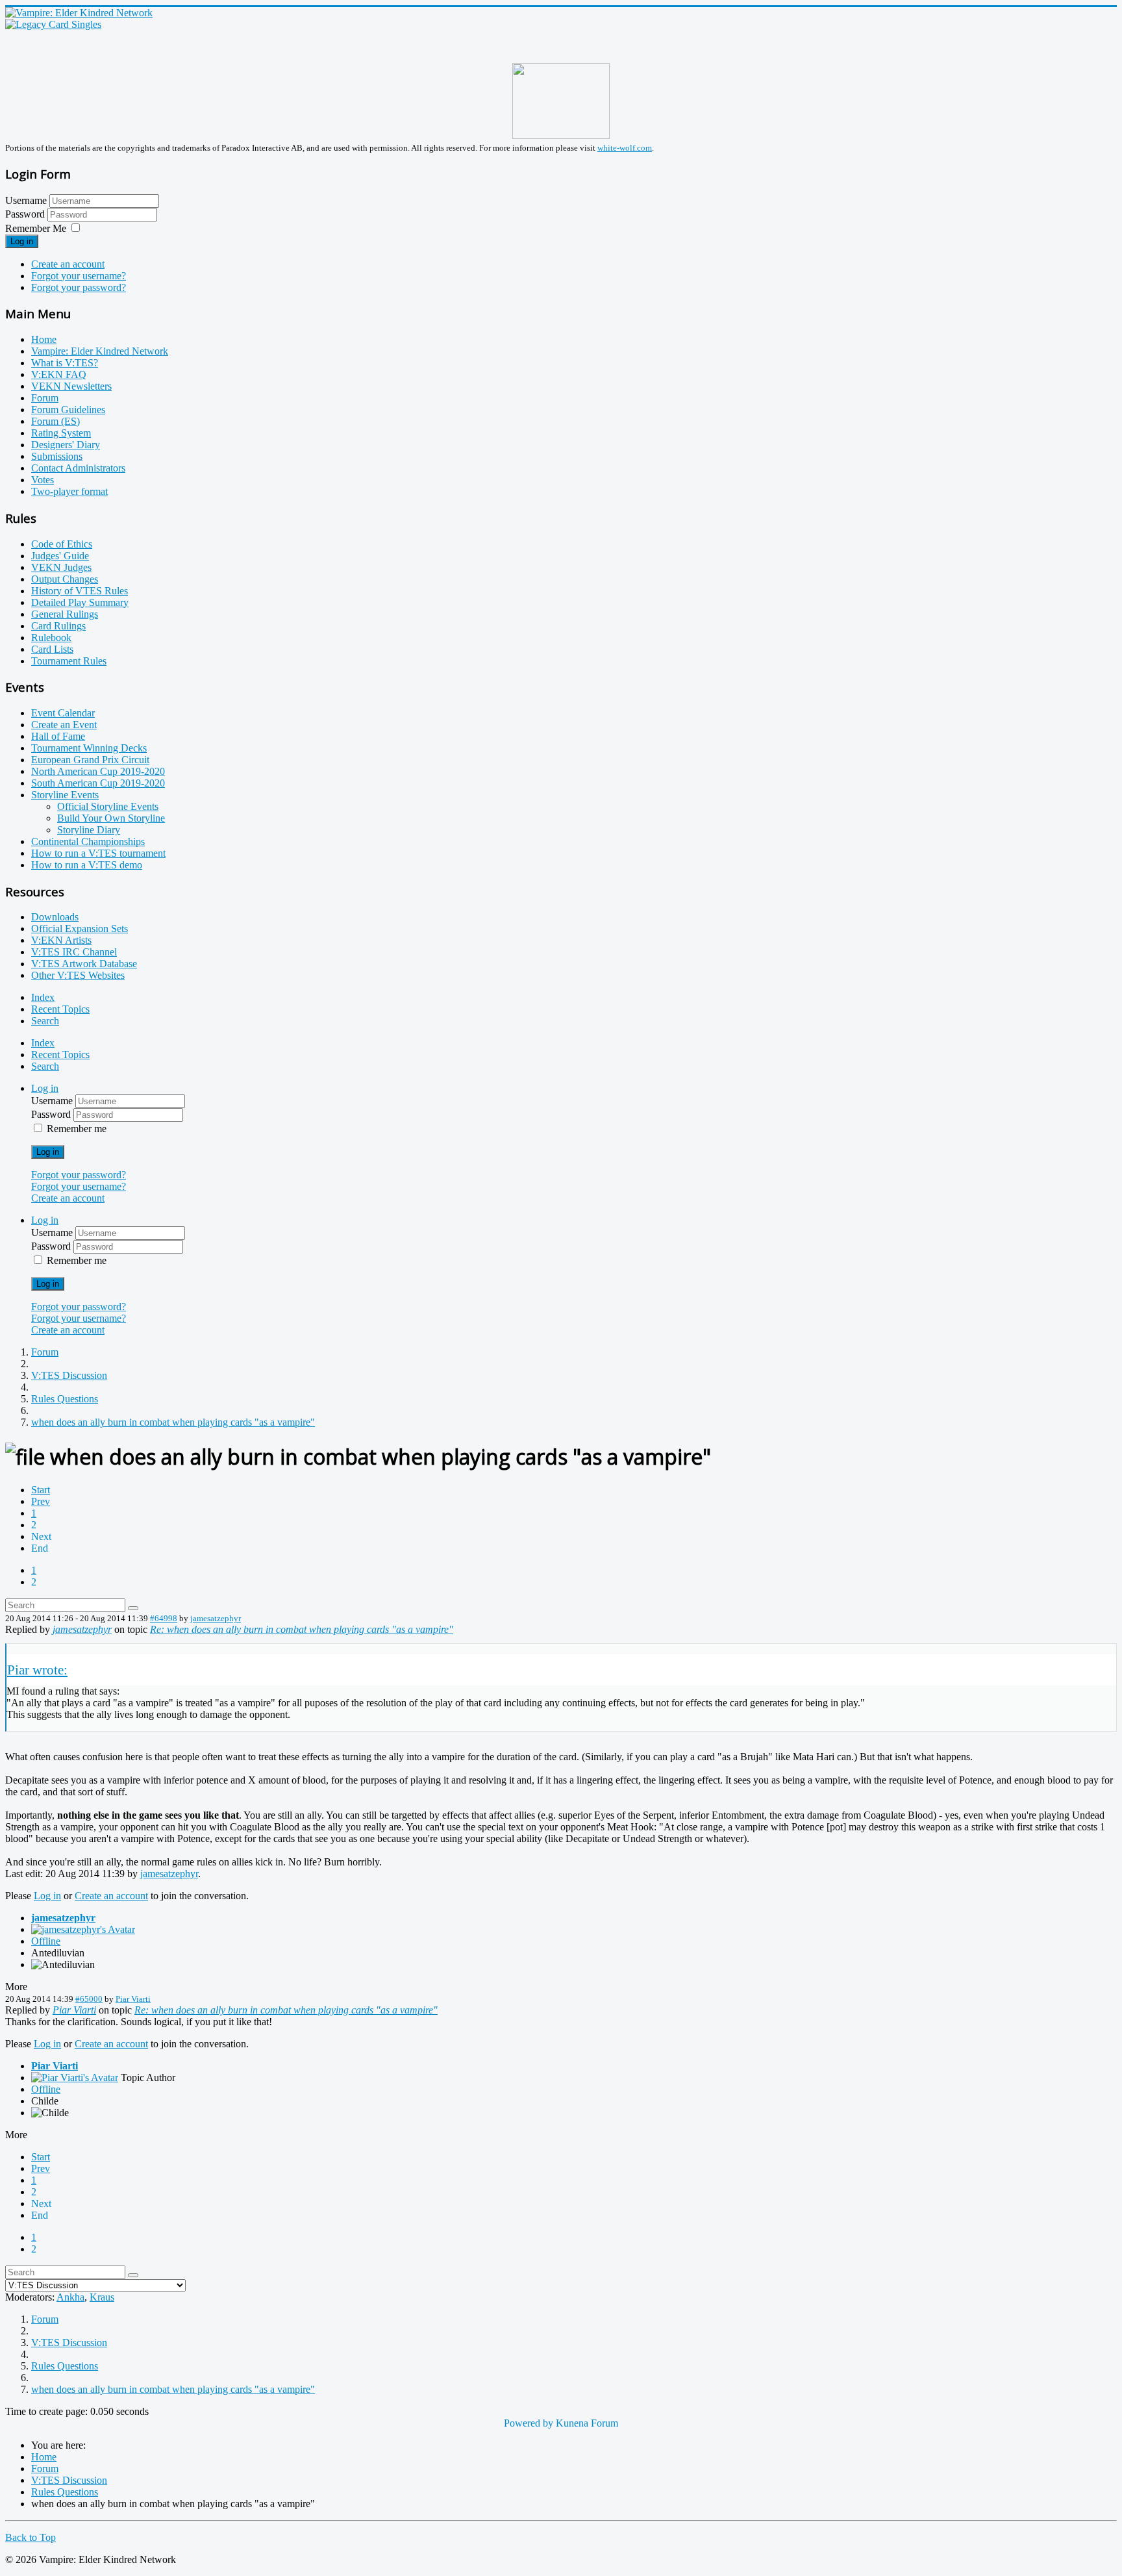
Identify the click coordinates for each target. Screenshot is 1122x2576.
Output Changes (65, 579)
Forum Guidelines (68, 410)
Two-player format (69, 491)
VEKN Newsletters (71, 386)
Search (45, 1021)
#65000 (89, 1999)
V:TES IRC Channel (74, 952)
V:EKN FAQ (59, 374)
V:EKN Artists (61, 940)
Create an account (68, 264)
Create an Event (64, 725)
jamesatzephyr (216, 1618)
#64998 (164, 1618)
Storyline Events (65, 795)
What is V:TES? (65, 363)
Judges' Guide (60, 556)
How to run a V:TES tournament (98, 853)
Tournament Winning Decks (89, 748)
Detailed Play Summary (80, 602)
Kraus (102, 2297)
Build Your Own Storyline (111, 818)
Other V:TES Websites (78, 975)
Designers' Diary (66, 445)
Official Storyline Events (108, 806)
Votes (43, 480)
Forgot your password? (79, 287)
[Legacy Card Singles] (53, 24)
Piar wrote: (37, 1670)
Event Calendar (63, 713)
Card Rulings (58, 626)
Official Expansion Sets (80, 928)
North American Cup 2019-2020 (98, 771)
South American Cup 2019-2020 (98, 783)
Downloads (55, 917)
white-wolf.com (625, 148)
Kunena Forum (587, 2423)
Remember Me (36, 228)
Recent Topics (60, 1009)
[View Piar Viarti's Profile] (75, 2077)
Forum (45, 398)
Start (41, 1490)
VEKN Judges (61, 567)
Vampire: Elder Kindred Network (100, 351)
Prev (41, 1501)
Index (43, 997)
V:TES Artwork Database (84, 964)
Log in (22, 241)
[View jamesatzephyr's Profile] (83, 1929)
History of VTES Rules (80, 591)
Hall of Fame (58, 736)
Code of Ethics (62, 544)
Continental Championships (88, 841)
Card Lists (52, 649)
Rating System (61, 433)
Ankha (70, 2297)
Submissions (57, 456)
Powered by (529, 2423)
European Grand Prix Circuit (90, 760)
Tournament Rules (69, 661)
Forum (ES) (56, 421)
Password (26, 214)
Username (26, 200)
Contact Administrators (78, 468)
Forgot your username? (79, 276)
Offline (46, 1941)
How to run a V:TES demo (87, 865)
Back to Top (31, 2537)
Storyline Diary (89, 830)
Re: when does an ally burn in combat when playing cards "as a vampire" (302, 1629)
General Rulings (65, 614)
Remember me (77, 1129)
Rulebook (51, 638)
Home (44, 339)
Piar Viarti (133, 1999)
